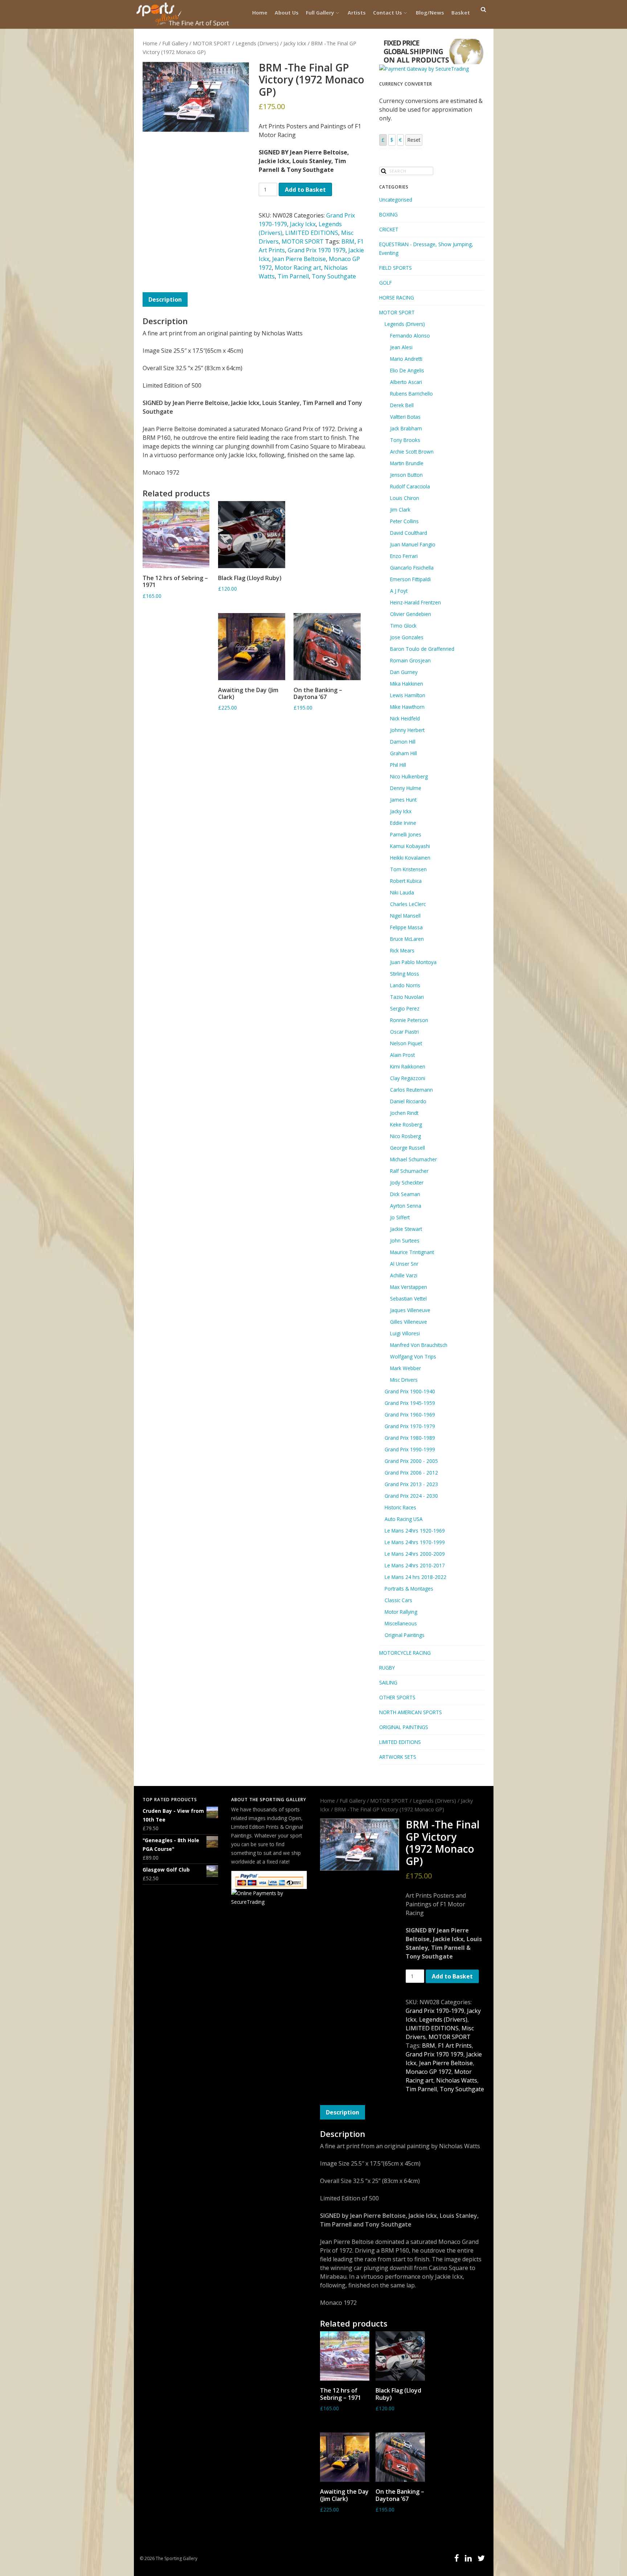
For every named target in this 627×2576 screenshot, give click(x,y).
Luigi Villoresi (405, 1333)
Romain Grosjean (410, 660)
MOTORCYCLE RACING (405, 1653)
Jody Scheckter (407, 1182)
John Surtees (405, 1241)
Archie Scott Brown (412, 452)
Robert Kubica (406, 881)
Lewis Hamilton (408, 695)
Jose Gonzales (407, 637)
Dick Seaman (405, 1194)
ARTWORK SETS (398, 1757)
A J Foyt (399, 591)
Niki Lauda (402, 892)
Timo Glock (403, 626)
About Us (287, 13)
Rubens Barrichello (411, 394)
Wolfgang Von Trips (413, 1357)
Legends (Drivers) (257, 43)
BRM (348, 241)
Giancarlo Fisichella (412, 568)
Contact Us (388, 13)
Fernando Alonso (410, 336)
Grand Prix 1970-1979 (410, 1426)
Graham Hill (403, 753)
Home (260, 13)
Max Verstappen (409, 1287)
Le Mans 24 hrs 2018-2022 (415, 1577)
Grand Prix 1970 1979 (317, 250)
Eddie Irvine (403, 823)
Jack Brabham (406, 428)
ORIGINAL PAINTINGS (404, 1727)
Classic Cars (398, 1600)
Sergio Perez (405, 1008)
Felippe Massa (406, 927)
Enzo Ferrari (404, 556)
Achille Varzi (404, 1275)
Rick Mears (402, 950)
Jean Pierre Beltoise (299, 259)
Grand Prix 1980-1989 (410, 1438)
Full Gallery (320, 13)
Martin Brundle (407, 463)
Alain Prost (402, 1055)
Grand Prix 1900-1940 (410, 1391)
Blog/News (430, 13)
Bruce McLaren (407, 939)
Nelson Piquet (406, 1043)
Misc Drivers (404, 1380)
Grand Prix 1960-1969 (410, 1415)
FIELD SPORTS (396, 268)
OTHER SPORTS (397, 1697)
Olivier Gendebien (411, 614)
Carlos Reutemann (411, 1090)
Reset (414, 140)
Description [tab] (165, 299)
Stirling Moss (405, 974)
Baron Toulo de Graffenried (422, 649)
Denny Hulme (406, 788)
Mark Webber (405, 1368)
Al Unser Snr (404, 1264)
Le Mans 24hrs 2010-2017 (415, 1565)
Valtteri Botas (405, 417)
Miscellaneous (401, 1623)
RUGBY (387, 1668)
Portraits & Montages (409, 1589)
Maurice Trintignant (412, 1252)
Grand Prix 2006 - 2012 (411, 1473)
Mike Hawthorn (407, 707)
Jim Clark (400, 510)
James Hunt (403, 800)
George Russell (407, 1148)
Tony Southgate (334, 276)
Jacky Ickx (295, 43)
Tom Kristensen (408, 869)
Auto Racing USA (404, 1519)
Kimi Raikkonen (408, 1066)
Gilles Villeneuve (409, 1322)
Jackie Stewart (406, 1229)
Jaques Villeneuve (410, 1310)
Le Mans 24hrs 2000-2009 (415, 1554)
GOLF (386, 283)
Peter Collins (404, 521)
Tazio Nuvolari (407, 997)
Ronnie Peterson (409, 1020)
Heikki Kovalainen (410, 858)
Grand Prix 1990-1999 (410, 1449)
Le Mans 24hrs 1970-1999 (415, 1542)
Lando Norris (405, 985)
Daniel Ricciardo (408, 1101)
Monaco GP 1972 (429, 2072)
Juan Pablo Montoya (413, 962)
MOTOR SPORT (212, 43)
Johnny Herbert (407, 730)
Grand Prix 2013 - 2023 (411, 1484)
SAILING (388, 1682)
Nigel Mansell (405, 916)
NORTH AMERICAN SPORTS (411, 1712)
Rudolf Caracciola (410, 486)
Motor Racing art (298, 268)
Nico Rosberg (405, 1136)
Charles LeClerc (408, 904)
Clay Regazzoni (408, 1078)
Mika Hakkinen (407, 684)
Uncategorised (396, 200)
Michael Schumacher (413, 1159)
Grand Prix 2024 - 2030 (411, 1496)
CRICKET (389, 229)
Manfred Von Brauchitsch (419, 1345)
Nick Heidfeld (405, 718)
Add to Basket (305, 190)
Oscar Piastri (404, 1032)
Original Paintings (405, 1635)
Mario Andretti (406, 359)
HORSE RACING (397, 297)
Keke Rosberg (406, 1124)
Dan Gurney (404, 672)
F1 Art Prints (455, 2046)
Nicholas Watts (457, 2080)
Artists (357, 13)
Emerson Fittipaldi (410, 579)
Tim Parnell (293, 276)
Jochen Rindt (404, 1113)
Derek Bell (402, 405)
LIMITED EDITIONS (312, 233)
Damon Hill (403, 742)
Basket (461, 13)
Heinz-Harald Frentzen (415, 602)
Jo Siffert (400, 1217)
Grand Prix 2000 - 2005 (411, 1461)
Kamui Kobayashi (410, 846)
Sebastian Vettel (408, 1299)
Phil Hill (398, 765)
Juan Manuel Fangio (413, 544)
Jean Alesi (401, 347)
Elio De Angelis (407, 370)
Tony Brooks (405, 440)
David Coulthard (409, 533)
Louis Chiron (405, 498)
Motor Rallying (401, 1612)
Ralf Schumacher (409, 1171)
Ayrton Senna (406, 1206)
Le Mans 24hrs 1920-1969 (415, 1531)
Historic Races (400, 1507)
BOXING (388, 214)
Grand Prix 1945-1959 (410, 1403)
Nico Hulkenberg (409, 776)
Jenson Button (406, 475)
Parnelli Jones (406, 834)
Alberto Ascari (406, 382)
